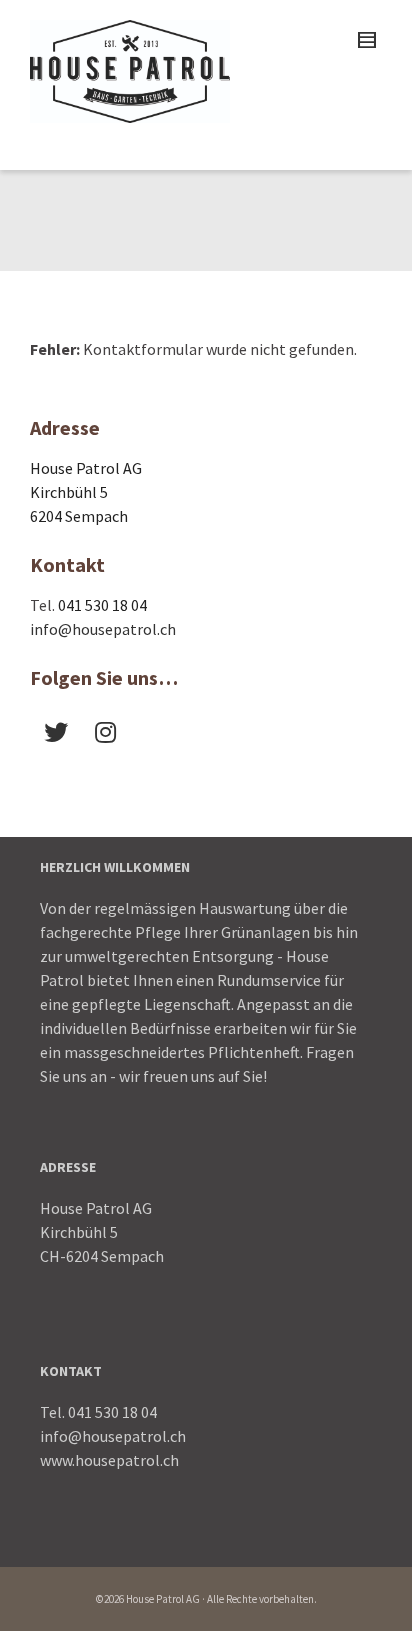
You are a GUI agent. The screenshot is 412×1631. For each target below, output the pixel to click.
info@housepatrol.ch (103, 629)
